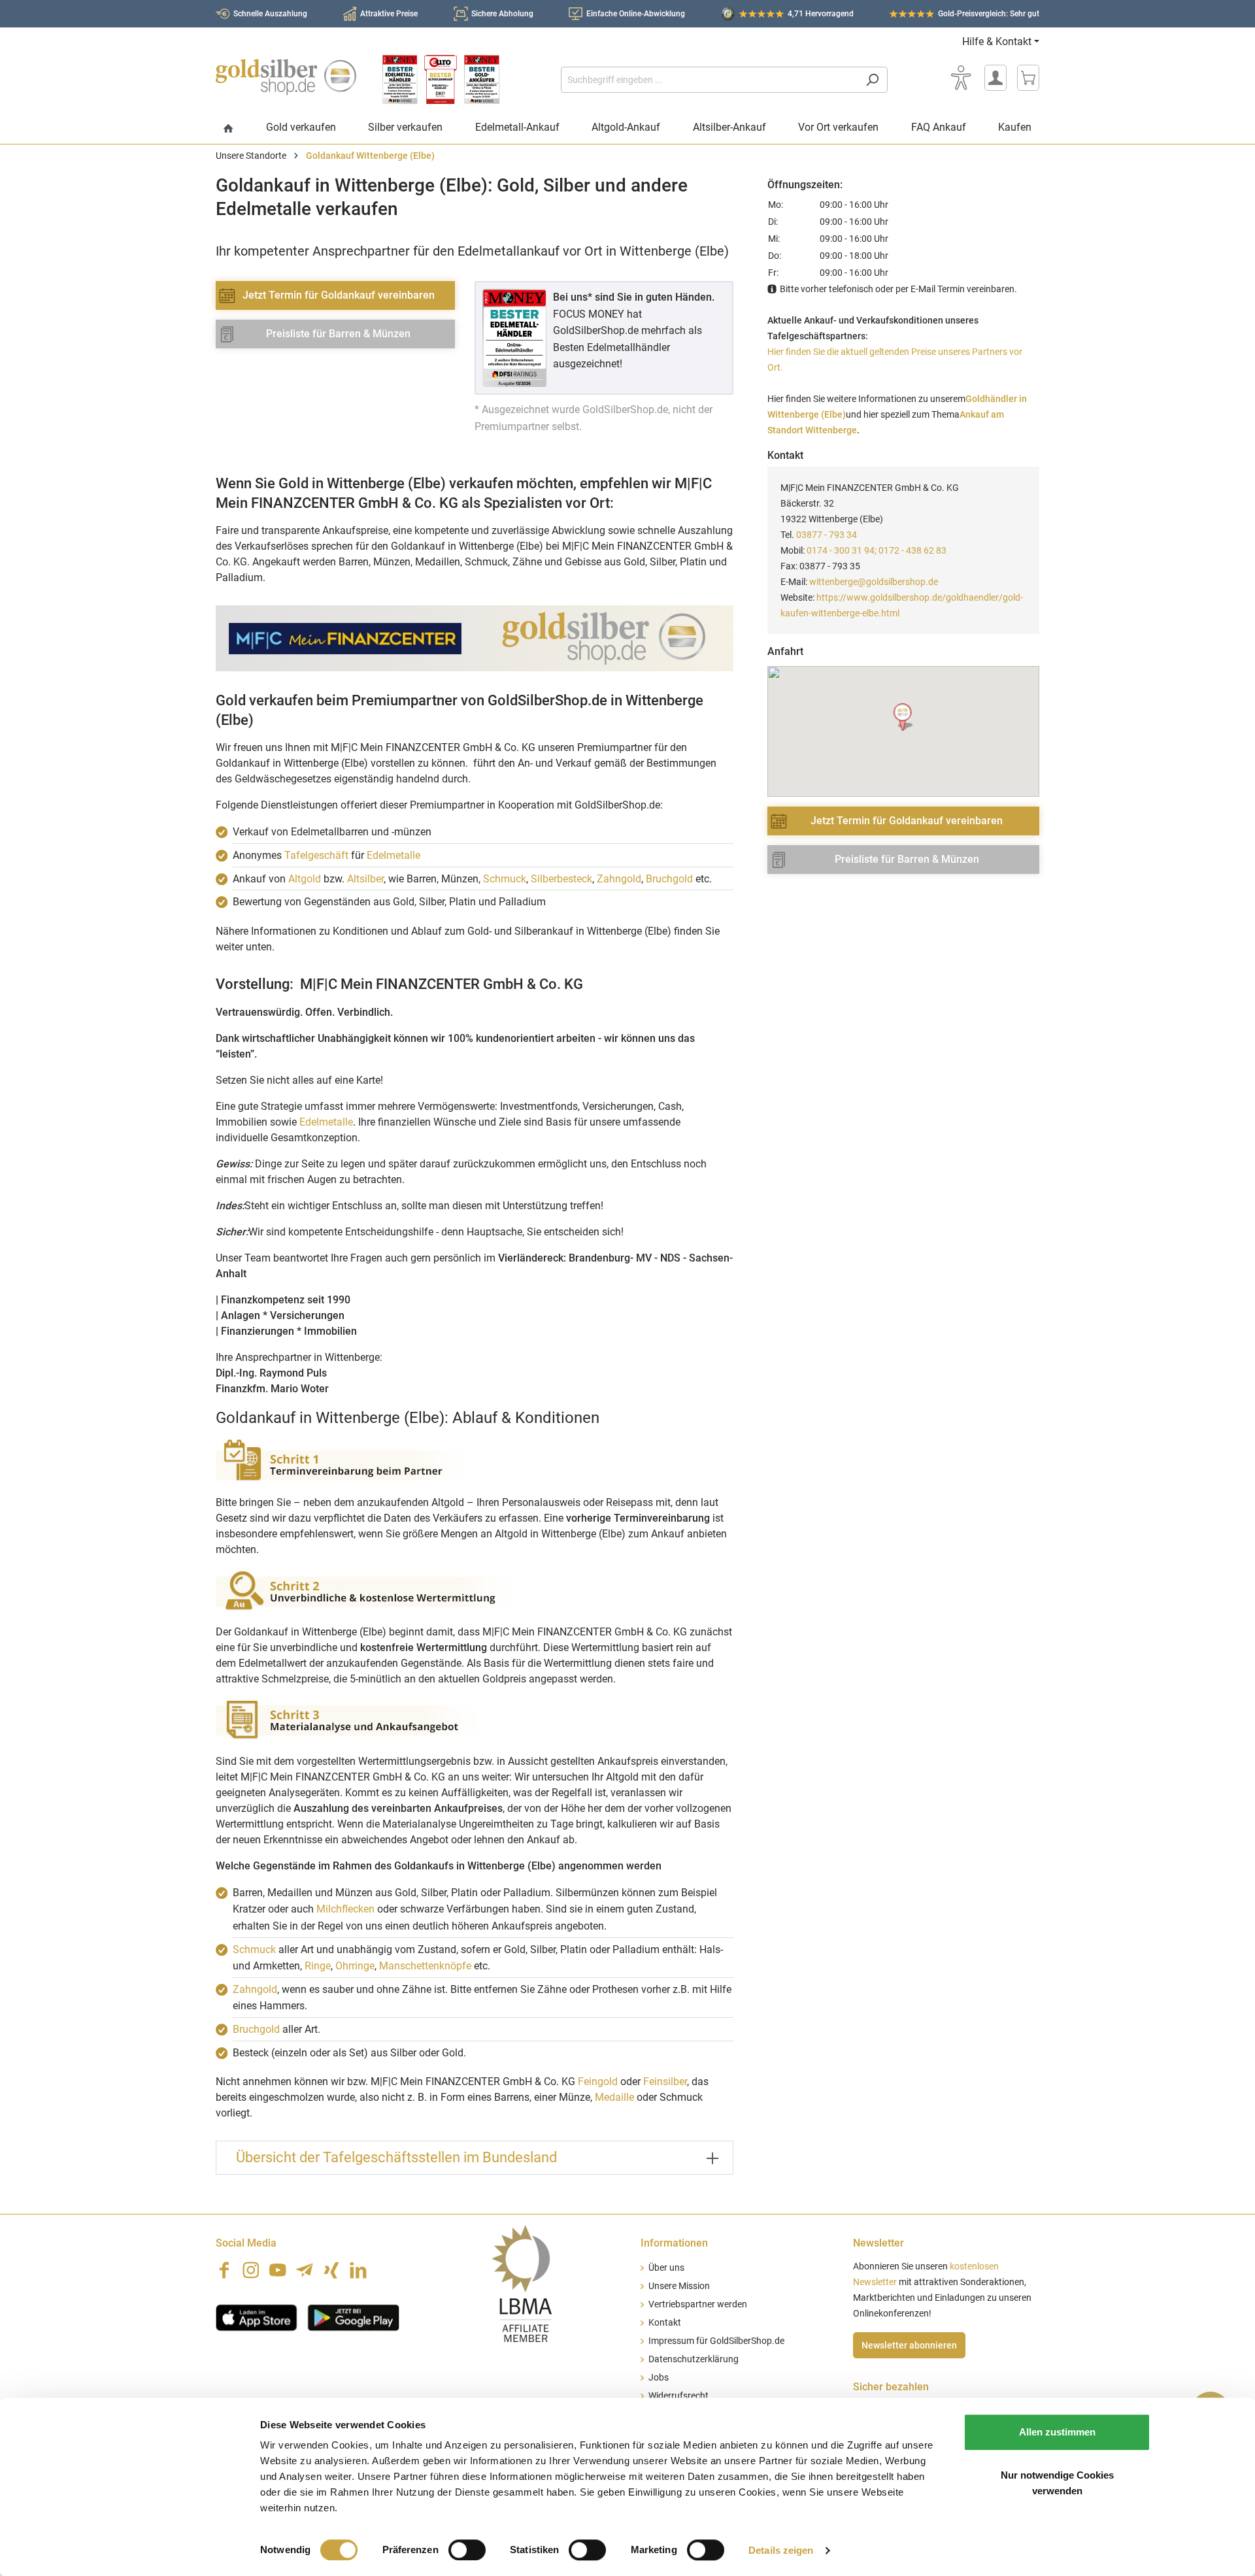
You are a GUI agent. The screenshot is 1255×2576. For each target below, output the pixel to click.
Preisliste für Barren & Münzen (338, 334)
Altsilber (365, 879)
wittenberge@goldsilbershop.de (874, 582)
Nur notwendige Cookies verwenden (1057, 2483)
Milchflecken (345, 1909)
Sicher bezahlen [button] (891, 2387)
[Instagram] (251, 2270)
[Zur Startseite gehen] (286, 77)
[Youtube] (278, 2270)
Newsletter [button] (878, 2243)
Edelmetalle (393, 855)
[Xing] (331, 2270)
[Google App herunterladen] (353, 2317)
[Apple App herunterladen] (257, 2317)
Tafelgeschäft (316, 855)
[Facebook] (224, 2270)
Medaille (614, 2097)
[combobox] (709, 80)
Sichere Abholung (502, 14)
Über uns (666, 2268)
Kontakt (665, 2323)
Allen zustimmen (1057, 2432)
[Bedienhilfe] (961, 78)
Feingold (598, 2082)
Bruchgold (669, 879)
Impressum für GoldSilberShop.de (716, 2341)
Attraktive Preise (389, 14)
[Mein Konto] (996, 78)
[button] (904, 717)
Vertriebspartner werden (698, 2304)
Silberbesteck (561, 879)
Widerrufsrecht (678, 2396)
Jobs (659, 2378)
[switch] (467, 2550)
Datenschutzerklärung (694, 2359)
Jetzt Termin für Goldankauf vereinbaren (339, 295)
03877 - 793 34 (827, 535)
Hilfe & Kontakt (997, 42)
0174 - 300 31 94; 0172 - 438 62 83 (877, 550)
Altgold (305, 879)
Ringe (318, 1966)
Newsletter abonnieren (909, 2345)
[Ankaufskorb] (1028, 78)
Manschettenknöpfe (425, 1966)
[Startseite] (228, 129)
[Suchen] (872, 80)
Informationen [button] (674, 2243)
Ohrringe (355, 1966)
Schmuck (505, 879)
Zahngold (619, 879)
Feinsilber (665, 2082)
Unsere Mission (679, 2286)
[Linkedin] (358, 2270)
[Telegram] (305, 2270)
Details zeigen (781, 2550)
